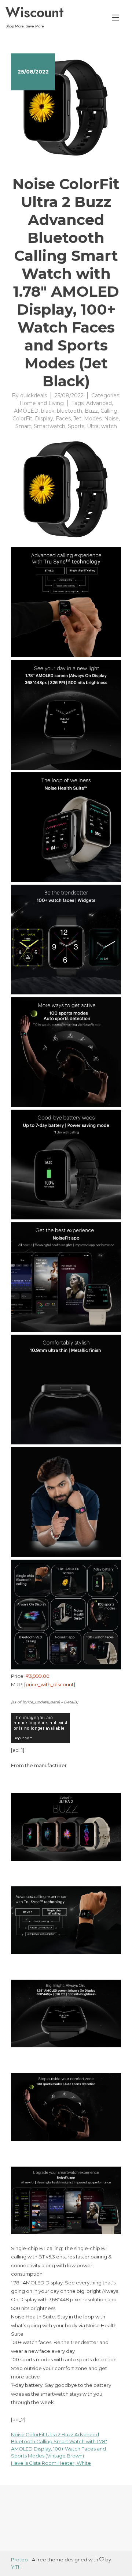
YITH (16, 2567)
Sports (76, 426)
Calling (109, 411)
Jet (77, 419)
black (48, 411)
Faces (63, 419)
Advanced (99, 403)
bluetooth (69, 411)
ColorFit (22, 419)
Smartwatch (49, 426)
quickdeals (34, 395)
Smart (23, 426)
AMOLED (26, 411)
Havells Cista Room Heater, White (51, 2463)
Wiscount (35, 12)
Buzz (91, 411)
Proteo (19, 2560)
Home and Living (42, 403)
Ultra (93, 426)
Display (44, 419)
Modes (93, 419)
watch (109, 426)
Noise (111, 419)
